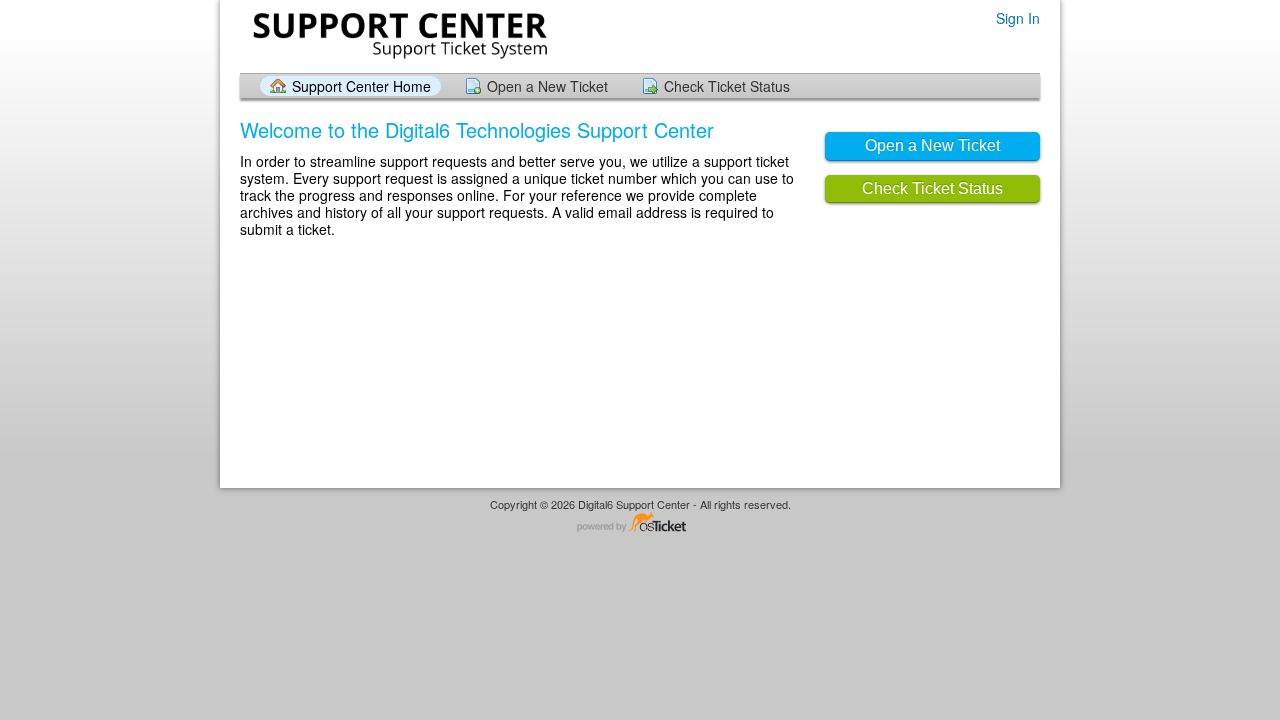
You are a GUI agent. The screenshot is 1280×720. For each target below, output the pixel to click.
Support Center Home (361, 86)
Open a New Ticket (547, 86)
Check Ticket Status (727, 86)
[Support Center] (398, 35)
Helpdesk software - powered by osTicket (640, 523)
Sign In (1018, 18)
